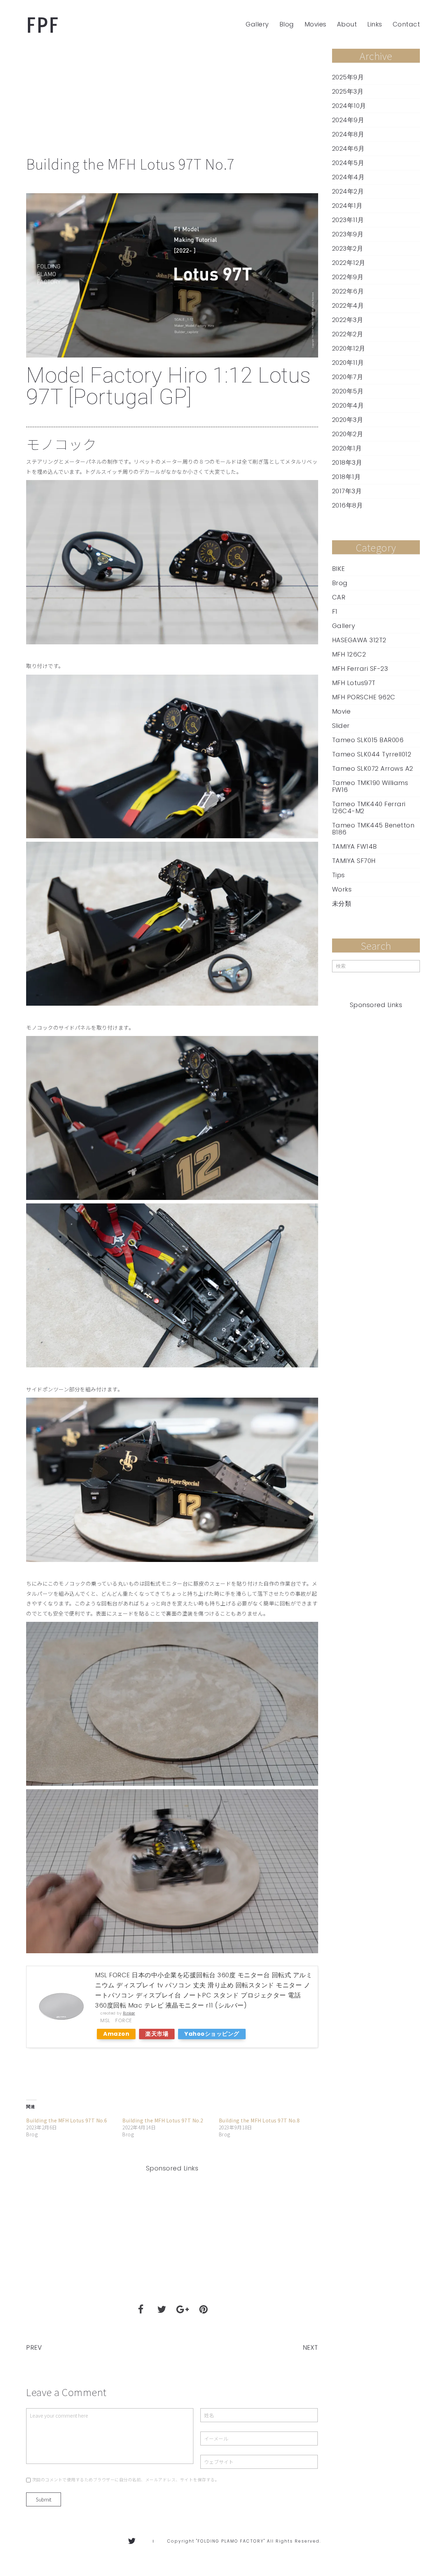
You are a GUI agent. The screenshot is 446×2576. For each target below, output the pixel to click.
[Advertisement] (172, 101)
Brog (340, 583)
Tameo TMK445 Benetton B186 (373, 829)
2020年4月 (348, 406)
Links (375, 24)
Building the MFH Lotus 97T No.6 (67, 2120)
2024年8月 (348, 134)
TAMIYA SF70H (354, 861)
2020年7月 (348, 377)
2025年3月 (348, 92)
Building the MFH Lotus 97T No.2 (163, 2120)
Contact (406, 24)
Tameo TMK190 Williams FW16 (370, 786)
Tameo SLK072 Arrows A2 (373, 769)
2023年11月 (348, 220)
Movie (341, 712)
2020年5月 (348, 391)
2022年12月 (349, 263)
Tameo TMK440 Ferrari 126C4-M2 (369, 808)
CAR (339, 597)
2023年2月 (348, 249)
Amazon (116, 2034)
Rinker (129, 2013)
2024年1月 (347, 206)
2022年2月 (348, 334)
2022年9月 (348, 277)
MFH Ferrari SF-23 (360, 669)
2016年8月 (348, 505)
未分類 (342, 904)
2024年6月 (348, 149)
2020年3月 (348, 420)
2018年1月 (347, 477)
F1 (335, 612)
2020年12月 (349, 348)
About (347, 24)
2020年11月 (348, 363)
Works (342, 889)
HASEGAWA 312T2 (359, 640)
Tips (339, 875)
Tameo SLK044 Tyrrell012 (372, 754)
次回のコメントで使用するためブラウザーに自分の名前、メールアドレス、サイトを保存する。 (126, 2479)
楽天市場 (157, 2034)
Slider (341, 726)
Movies (316, 24)
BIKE (339, 569)
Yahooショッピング (212, 2034)
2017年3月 (347, 491)
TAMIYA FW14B (355, 847)
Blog (287, 24)
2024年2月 (348, 191)
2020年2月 (348, 434)
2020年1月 (347, 448)
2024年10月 (349, 106)
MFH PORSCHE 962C (364, 697)
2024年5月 (348, 163)
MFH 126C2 (349, 654)
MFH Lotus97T (354, 683)
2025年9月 (348, 77)
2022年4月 (348, 306)
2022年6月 (348, 291)
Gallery (257, 24)
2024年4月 (348, 177)
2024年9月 (348, 120)
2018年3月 (347, 463)
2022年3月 (348, 320)
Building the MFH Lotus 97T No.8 (259, 2120)
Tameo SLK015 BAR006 (368, 740)
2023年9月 (348, 234)
